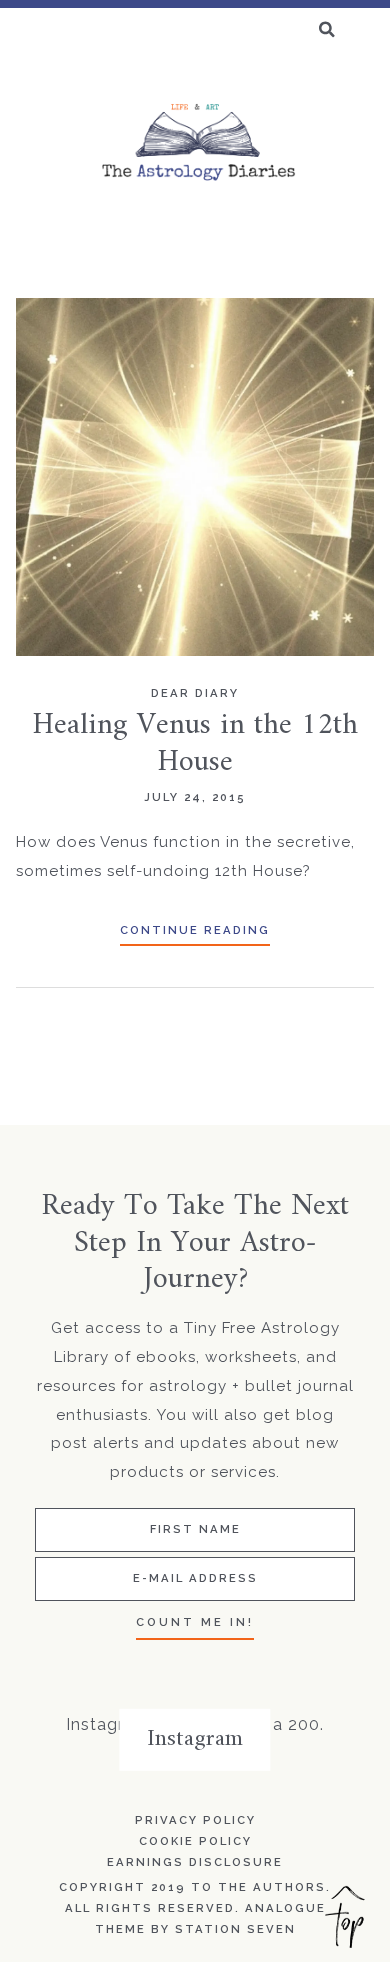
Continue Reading (195, 930)
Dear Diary (195, 693)
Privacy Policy (195, 1820)
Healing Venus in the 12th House (195, 743)
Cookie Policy (195, 1841)
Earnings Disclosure (195, 1862)
